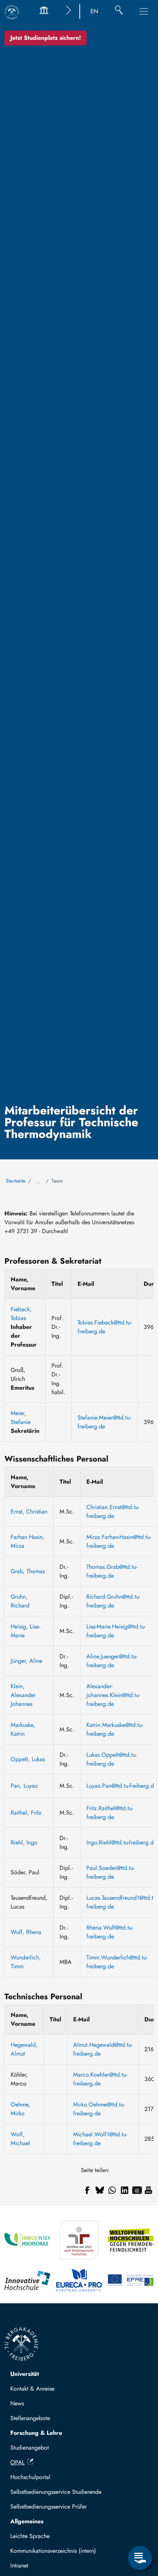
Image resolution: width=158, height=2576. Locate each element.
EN (94, 11)
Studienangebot (30, 2448)
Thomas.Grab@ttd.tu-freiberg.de (112, 1571)
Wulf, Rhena (26, 1932)
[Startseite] (12, 12)
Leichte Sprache (30, 2536)
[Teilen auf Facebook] (87, 2190)
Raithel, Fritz (26, 1813)
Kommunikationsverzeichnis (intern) (53, 2551)
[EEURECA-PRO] (79, 2280)
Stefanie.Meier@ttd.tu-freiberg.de (104, 1422)
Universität (25, 2374)
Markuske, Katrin (23, 1729)
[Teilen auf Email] (137, 2190)
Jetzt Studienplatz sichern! (46, 38)
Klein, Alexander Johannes (23, 1695)
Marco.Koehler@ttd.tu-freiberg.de (100, 2079)
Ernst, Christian (29, 1512)
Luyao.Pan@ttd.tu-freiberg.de (122, 1786)
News (17, 2403)
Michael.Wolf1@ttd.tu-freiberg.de (100, 2139)
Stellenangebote (30, 2418)
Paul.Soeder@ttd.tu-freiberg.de (110, 1872)
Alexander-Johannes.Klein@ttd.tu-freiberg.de (113, 1695)
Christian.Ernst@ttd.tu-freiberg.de (113, 1512)
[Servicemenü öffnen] (140, 2558)
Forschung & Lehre (36, 2433)
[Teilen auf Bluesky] (100, 2190)
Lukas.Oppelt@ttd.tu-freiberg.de (112, 1759)
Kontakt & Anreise (32, 2389)
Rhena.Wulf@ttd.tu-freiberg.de (110, 1932)
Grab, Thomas (28, 1571)
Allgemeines (27, 2521)
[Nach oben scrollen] (140, 2528)
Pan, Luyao (24, 1786)
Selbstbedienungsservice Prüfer (49, 2507)
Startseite (16, 1181)
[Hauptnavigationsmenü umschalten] (144, 11)
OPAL (17, 2462)
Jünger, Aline (26, 1661)
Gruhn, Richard (20, 1601)
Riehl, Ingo (24, 1842)
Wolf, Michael (20, 2139)
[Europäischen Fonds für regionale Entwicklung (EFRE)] (131, 2280)
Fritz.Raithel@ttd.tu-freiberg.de (110, 1813)
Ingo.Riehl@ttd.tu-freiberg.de (121, 1842)
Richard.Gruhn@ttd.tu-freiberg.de (113, 1601)
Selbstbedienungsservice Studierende (56, 2492)
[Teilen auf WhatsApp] (112, 2190)
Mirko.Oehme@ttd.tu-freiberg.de (99, 2109)
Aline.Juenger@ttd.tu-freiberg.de (112, 1661)
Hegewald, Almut (24, 2049)
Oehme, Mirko (20, 2109)
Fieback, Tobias (21, 1314)
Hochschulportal (30, 2477)
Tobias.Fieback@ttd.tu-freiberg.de (105, 1327)
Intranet (19, 2565)
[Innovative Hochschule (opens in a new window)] (27, 2280)
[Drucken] (148, 2190)
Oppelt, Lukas (28, 1759)
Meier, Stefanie (21, 1418)
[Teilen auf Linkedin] (125, 2190)
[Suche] (119, 11)
